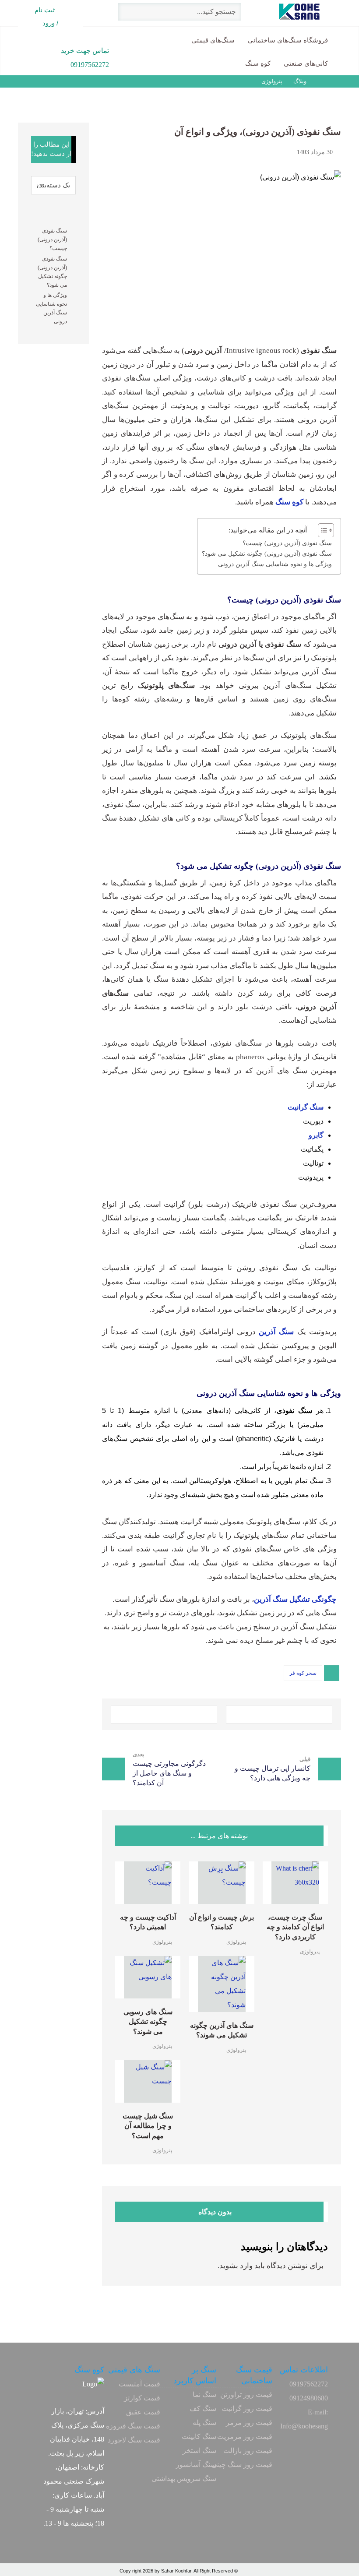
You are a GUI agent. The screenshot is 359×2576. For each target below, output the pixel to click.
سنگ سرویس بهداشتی (184, 2479)
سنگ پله (204, 2423)
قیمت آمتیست (139, 2384)
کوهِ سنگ (289, 502)
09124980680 (309, 2398)
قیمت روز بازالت (248, 2451)
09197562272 (309, 2384)
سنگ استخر (199, 2451)
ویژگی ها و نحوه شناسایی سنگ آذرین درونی (275, 564)
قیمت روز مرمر (249, 2423)
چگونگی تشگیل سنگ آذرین (295, 1599)
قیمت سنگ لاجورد (134, 2440)
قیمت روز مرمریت (245, 2437)
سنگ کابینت (199, 2437)
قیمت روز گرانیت (247, 2409)
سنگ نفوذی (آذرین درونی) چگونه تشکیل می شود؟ (267, 553)
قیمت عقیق (143, 2412)
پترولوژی (310, 1952)
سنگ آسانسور (196, 2465)
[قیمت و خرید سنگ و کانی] (315, 12)
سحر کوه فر (303, 1673)
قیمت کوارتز (142, 2398)
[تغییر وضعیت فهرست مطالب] (322, 530)
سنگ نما (204, 2395)
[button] (279, 1714)
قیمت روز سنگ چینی (242, 2465)
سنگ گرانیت (306, 1107)
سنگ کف (203, 2409)
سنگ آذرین (276, 1332)
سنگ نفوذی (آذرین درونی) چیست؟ (287, 543)
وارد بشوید (236, 2266)
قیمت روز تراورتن (246, 2395)
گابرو (316, 1135)
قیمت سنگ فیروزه (133, 2426)
